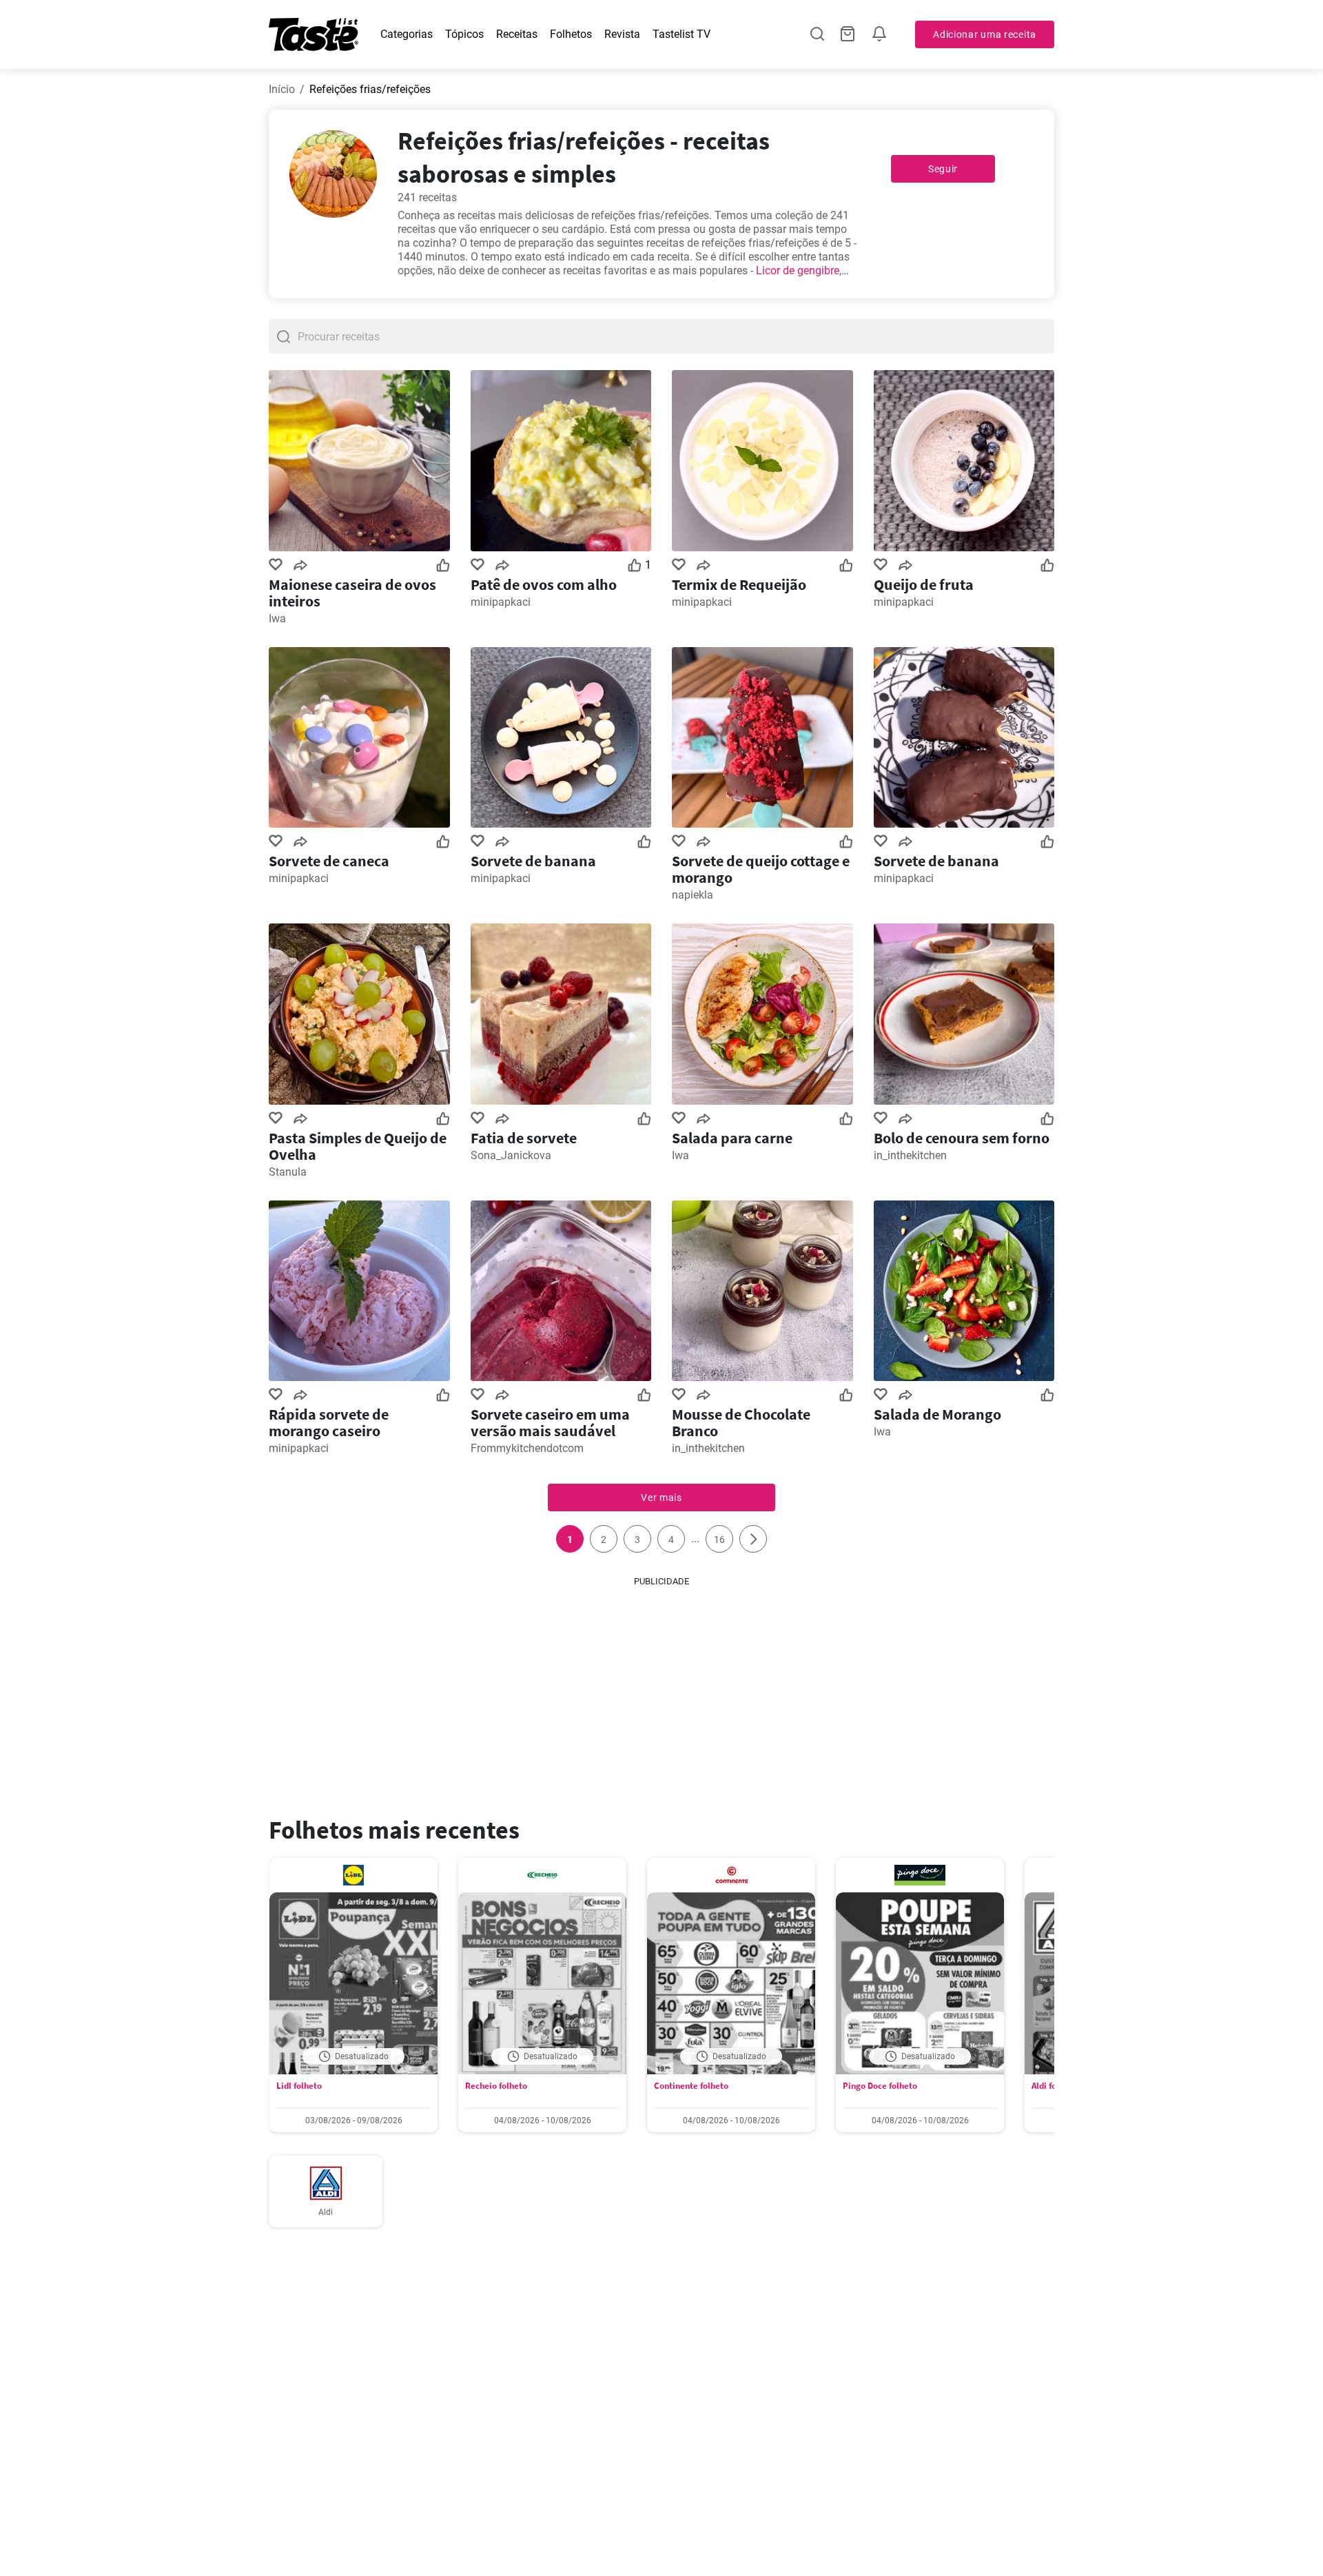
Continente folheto (691, 2086)
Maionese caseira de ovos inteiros (352, 593)
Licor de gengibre (798, 270)
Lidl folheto (299, 2086)
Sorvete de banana (533, 861)
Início (282, 89)
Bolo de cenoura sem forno (962, 1138)
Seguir (943, 169)
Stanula (288, 1172)
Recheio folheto (496, 2086)
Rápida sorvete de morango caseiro (329, 1422)
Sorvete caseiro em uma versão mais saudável (550, 1422)
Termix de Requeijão (739, 584)
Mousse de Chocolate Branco (741, 1422)
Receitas (517, 34)
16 (719, 1540)
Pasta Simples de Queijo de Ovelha (358, 1146)
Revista (622, 34)
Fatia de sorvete (524, 1138)
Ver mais (661, 1497)
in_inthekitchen (910, 1155)
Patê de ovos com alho (544, 584)
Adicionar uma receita (985, 34)
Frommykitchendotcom (527, 1448)
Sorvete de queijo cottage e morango (761, 869)
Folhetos (571, 34)
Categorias (407, 34)
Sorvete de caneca (329, 861)
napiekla (693, 895)
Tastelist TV (681, 34)
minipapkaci (501, 602)
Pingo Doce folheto (880, 2086)
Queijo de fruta (924, 584)
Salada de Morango (937, 1414)
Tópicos (464, 34)
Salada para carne (732, 1138)
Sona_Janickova (511, 1155)
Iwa (277, 619)
